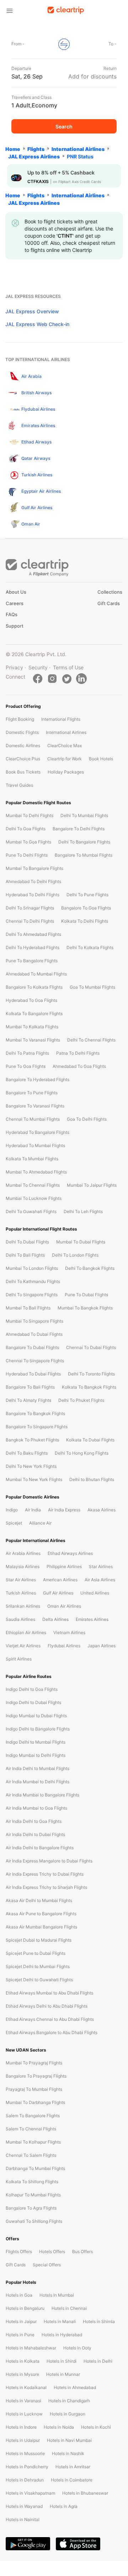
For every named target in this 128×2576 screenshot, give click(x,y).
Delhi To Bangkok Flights (90, 1268)
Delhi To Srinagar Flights (30, 908)
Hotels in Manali (60, 2321)
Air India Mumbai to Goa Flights (36, 1808)
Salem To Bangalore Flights (33, 2116)
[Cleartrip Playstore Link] (28, 2544)
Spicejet (14, 1523)
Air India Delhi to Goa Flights (34, 1821)
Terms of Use (68, 667)
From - (18, 44)
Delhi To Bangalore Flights (84, 842)
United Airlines (95, 1593)
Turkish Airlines (21, 1593)
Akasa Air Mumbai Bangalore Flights (41, 1927)
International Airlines (66, 732)
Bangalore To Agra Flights (31, 2208)
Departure (21, 68)
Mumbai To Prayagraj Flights (34, 2063)
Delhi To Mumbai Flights (84, 815)
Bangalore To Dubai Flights (32, 1347)
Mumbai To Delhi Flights (30, 815)
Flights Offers (19, 2252)
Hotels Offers (52, 2252)
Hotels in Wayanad (24, 2506)
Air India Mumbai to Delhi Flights (38, 1782)
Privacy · (17, 667)
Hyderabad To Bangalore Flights (38, 1132)
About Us (16, 592)
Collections (110, 592)
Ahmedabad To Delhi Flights (33, 881)
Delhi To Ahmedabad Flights (33, 934)
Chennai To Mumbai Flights (33, 1119)
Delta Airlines (55, 1619)
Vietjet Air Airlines (23, 1646)
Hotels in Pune (20, 2335)
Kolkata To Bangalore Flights (34, 1013)
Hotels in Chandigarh (69, 2401)
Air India (33, 1510)
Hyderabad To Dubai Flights (33, 1374)
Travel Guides (19, 785)
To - (113, 44)
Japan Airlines (102, 1646)
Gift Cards (109, 603)
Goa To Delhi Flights (87, 1119)
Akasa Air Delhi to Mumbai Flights (39, 1900)
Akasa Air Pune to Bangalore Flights (41, 1914)
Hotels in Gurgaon (68, 2414)
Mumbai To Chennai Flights (33, 1185)
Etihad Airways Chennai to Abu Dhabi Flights (50, 2019)
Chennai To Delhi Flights (30, 921)
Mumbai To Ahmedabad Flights (36, 1172)
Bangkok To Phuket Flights (32, 1440)
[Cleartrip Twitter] (67, 679)
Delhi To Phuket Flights (81, 1400)
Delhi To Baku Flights (27, 1453)
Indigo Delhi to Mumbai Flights (36, 1742)
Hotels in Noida (59, 2427)
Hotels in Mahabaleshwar (31, 2348)
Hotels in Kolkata (23, 2361)
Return (110, 68)
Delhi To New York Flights (31, 1466)
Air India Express (64, 1510)
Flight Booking (20, 719)
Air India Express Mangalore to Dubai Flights (49, 1861)
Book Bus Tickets (23, 772)
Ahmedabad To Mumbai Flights (36, 974)
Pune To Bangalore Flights (32, 961)
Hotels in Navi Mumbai (69, 2440)
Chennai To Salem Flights (31, 2155)
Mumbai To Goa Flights (28, 842)
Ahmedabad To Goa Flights (79, 1066)
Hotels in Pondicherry (27, 2467)
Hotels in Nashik (68, 2453)
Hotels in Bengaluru (25, 2308)
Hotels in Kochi (96, 2427)
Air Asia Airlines (100, 1580)
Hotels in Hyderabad (62, 2335)
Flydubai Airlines (64, 1646)
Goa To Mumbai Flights (92, 987)
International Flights (61, 719)
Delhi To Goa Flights (26, 829)
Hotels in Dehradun (25, 2480)
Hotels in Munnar (63, 2374)
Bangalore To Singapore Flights (37, 1427)
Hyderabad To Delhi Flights (33, 895)
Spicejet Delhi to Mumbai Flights (38, 1966)
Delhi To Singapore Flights (32, 1295)
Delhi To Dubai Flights (27, 1242)
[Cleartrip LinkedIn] (81, 679)
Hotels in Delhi (98, 2361)
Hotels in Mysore (22, 2374)
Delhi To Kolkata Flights (90, 947)
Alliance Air (40, 1523)
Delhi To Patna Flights (27, 1053)
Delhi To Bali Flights (25, 1255)
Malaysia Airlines (23, 1566)
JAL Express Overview (32, 311)
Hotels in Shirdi (62, 2361)
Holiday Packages (66, 772)
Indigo (12, 1510)
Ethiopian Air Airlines (26, 1632)
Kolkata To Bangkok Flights (89, 1387)
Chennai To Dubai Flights (91, 1347)
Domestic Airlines (23, 746)
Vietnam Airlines (69, 1632)
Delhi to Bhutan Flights (92, 1479)
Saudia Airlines (20, 1619)
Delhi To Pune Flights (87, 895)
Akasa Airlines (102, 1510)
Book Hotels (101, 759)
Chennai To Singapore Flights (35, 1361)
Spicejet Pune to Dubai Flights (36, 1953)
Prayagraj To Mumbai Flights (34, 2089)
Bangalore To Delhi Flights (79, 829)
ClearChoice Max (65, 746)
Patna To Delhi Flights (78, 1053)
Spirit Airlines (19, 1659)
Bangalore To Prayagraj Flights (36, 2076)
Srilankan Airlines (23, 1606)
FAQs (12, 614)
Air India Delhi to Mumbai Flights (38, 1768)
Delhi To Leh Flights (83, 1211)
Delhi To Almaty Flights (28, 1400)
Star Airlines (101, 1566)
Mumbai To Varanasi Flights (33, 1040)
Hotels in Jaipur (21, 2321)
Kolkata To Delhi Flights (85, 921)
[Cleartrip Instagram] (52, 679)
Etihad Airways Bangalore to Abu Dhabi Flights (52, 2032)
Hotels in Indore (21, 2427)
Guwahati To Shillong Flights (34, 2221)
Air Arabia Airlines (23, 1553)
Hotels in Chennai (69, 2308)
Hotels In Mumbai (57, 2295)
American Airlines (60, 1580)
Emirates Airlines (92, 1619)
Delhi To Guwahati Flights (31, 1211)
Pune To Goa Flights (26, 1066)
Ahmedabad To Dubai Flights (34, 1334)
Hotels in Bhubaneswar (85, 2493)
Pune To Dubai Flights (86, 1295)
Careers (15, 603)
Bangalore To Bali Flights (30, 1387)
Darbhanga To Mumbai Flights (35, 2168)
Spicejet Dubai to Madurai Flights (39, 1940)
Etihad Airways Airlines (70, 1553)
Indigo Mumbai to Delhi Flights (36, 1755)
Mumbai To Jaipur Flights (92, 1185)
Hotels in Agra (64, 2506)
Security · (39, 667)
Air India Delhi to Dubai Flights (35, 1834)
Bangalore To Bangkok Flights (35, 1413)
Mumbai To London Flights (32, 1268)
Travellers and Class (31, 97)
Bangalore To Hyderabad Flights (38, 1079)
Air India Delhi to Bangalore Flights (40, 1848)
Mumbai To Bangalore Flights (34, 868)
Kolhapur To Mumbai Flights (33, 2195)
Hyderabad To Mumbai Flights (35, 1145)
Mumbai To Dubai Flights (81, 1242)
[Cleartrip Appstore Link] (78, 2544)
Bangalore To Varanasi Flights (35, 1106)
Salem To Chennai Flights (31, 2129)
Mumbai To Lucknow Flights (34, 1198)
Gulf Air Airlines (58, 1593)
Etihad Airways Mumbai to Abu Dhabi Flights (49, 1993)
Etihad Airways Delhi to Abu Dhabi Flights (47, 2006)
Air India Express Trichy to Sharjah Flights (46, 1887)
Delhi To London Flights (75, 1255)
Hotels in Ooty (77, 2348)
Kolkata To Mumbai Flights (32, 1159)
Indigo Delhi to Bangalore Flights (38, 1729)
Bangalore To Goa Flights (86, 908)
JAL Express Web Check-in (37, 324)
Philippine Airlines (64, 1566)
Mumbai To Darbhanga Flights (35, 2102)
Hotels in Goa (19, 2295)
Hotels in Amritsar (73, 2467)
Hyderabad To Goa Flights (31, 1000)
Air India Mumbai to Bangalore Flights (42, 1795)
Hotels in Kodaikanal (26, 2387)
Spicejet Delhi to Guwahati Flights (39, 1980)
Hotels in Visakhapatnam (30, 2493)
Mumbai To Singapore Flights (34, 1321)
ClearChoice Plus (23, 759)
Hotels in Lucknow (24, 2414)
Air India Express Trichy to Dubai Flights (45, 1874)
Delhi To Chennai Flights (91, 1040)
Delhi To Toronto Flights (91, 1374)
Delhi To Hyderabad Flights (33, 947)
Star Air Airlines (21, 1580)
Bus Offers (82, 2252)
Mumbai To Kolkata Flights (32, 1027)
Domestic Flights (22, 732)
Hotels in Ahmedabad (75, 2387)
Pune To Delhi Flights (27, 855)
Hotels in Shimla (99, 2321)
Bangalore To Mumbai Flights (84, 855)
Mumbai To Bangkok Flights (85, 1308)
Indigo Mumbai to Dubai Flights (36, 1716)
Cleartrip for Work (65, 759)
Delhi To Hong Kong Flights (82, 1453)
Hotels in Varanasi (23, 2401)
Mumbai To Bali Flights (28, 1308)
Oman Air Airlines (64, 1606)
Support (15, 626)
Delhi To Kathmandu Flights (33, 1281)
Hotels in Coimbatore (72, 2480)
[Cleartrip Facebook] (38, 679)
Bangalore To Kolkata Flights (34, 987)
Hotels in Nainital (23, 2519)
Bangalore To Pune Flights (32, 1093)
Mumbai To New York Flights (34, 1479)
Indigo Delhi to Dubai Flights (33, 1702)
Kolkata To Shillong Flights (32, 2182)
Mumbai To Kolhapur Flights (33, 2142)
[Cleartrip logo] (66, 10)
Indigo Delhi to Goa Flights (32, 1689)
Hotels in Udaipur (23, 2440)
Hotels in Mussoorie (25, 2453)
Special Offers (47, 2265)
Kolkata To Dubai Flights (90, 1440)
